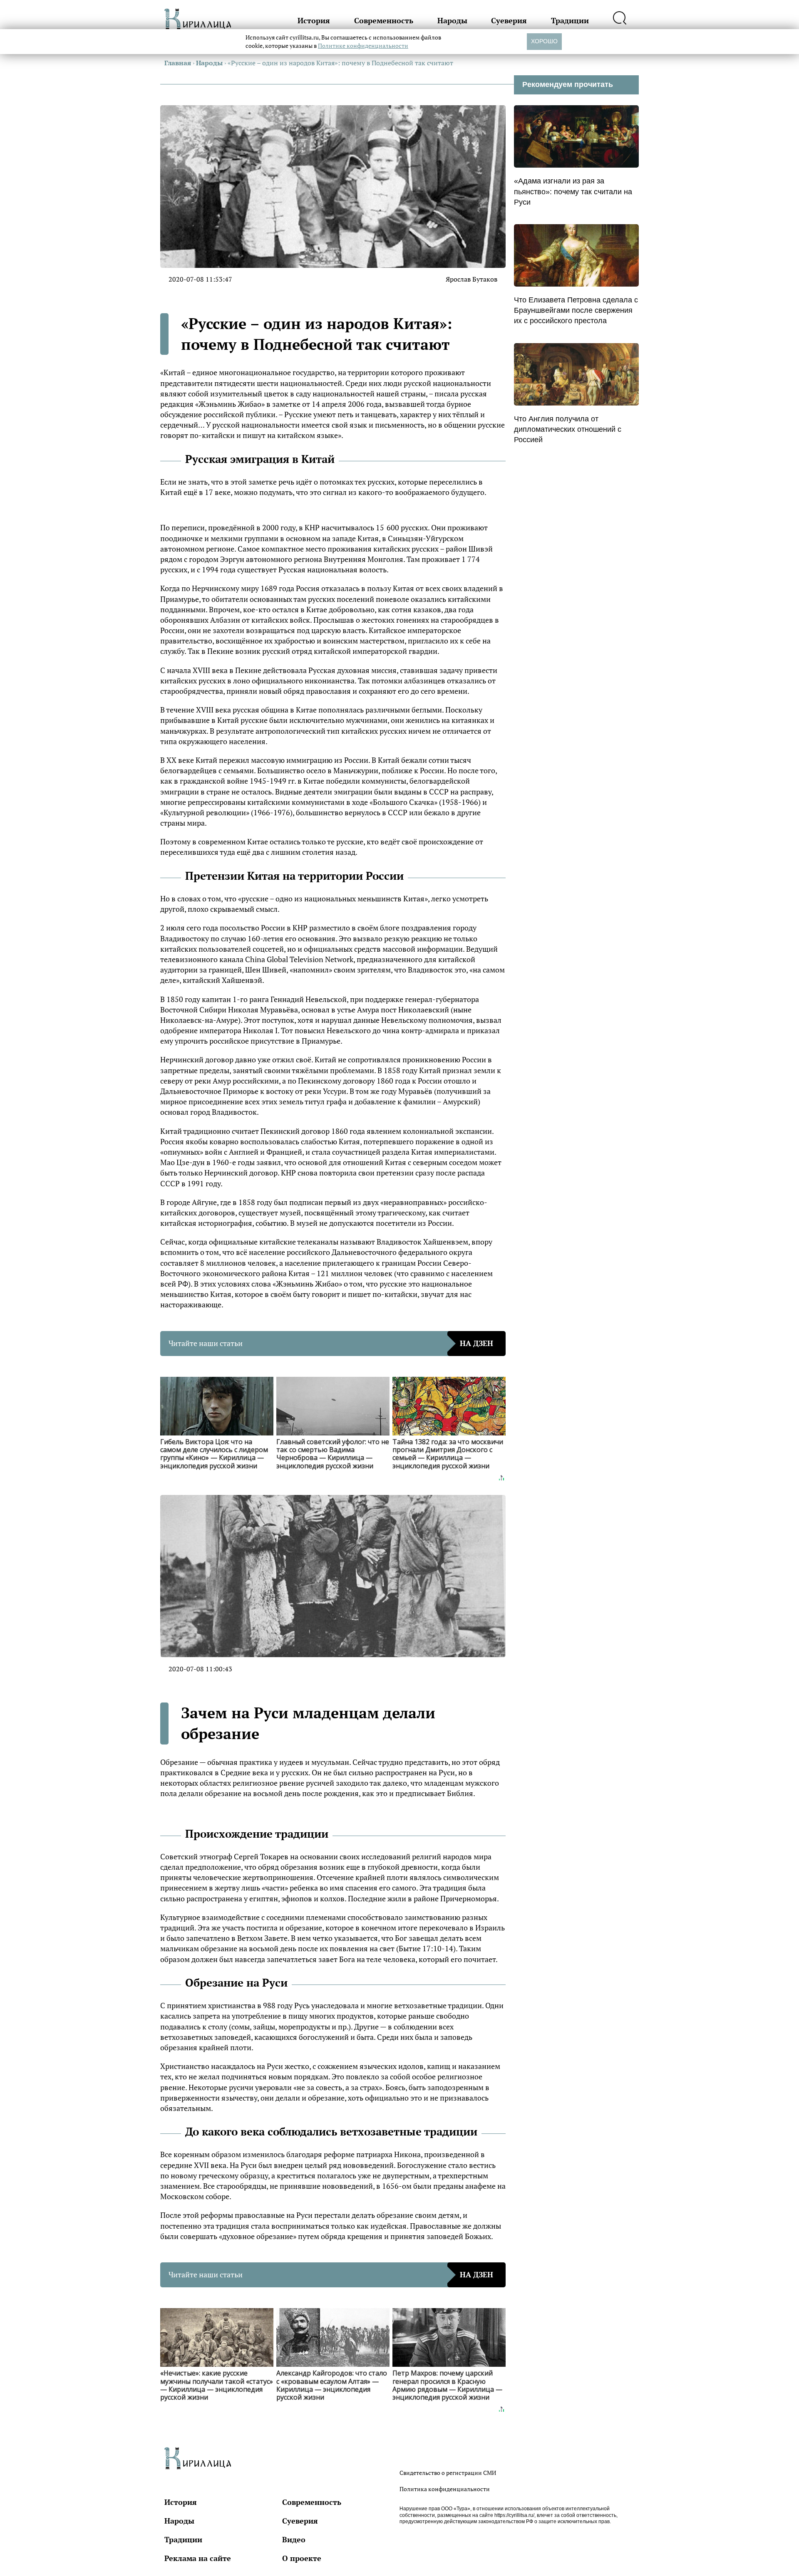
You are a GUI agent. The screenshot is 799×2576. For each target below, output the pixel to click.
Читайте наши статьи (331, 1343)
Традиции (570, 20)
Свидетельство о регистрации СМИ (448, 2473)
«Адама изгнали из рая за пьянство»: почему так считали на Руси (573, 191)
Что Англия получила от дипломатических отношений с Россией (568, 429)
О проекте (302, 2558)
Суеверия (509, 20)
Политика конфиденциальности (445, 2489)
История (314, 20)
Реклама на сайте (198, 2558)
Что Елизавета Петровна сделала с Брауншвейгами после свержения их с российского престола (576, 310)
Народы (452, 20)
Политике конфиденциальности (363, 46)
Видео (294, 2539)
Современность (384, 20)
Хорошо (544, 41)
